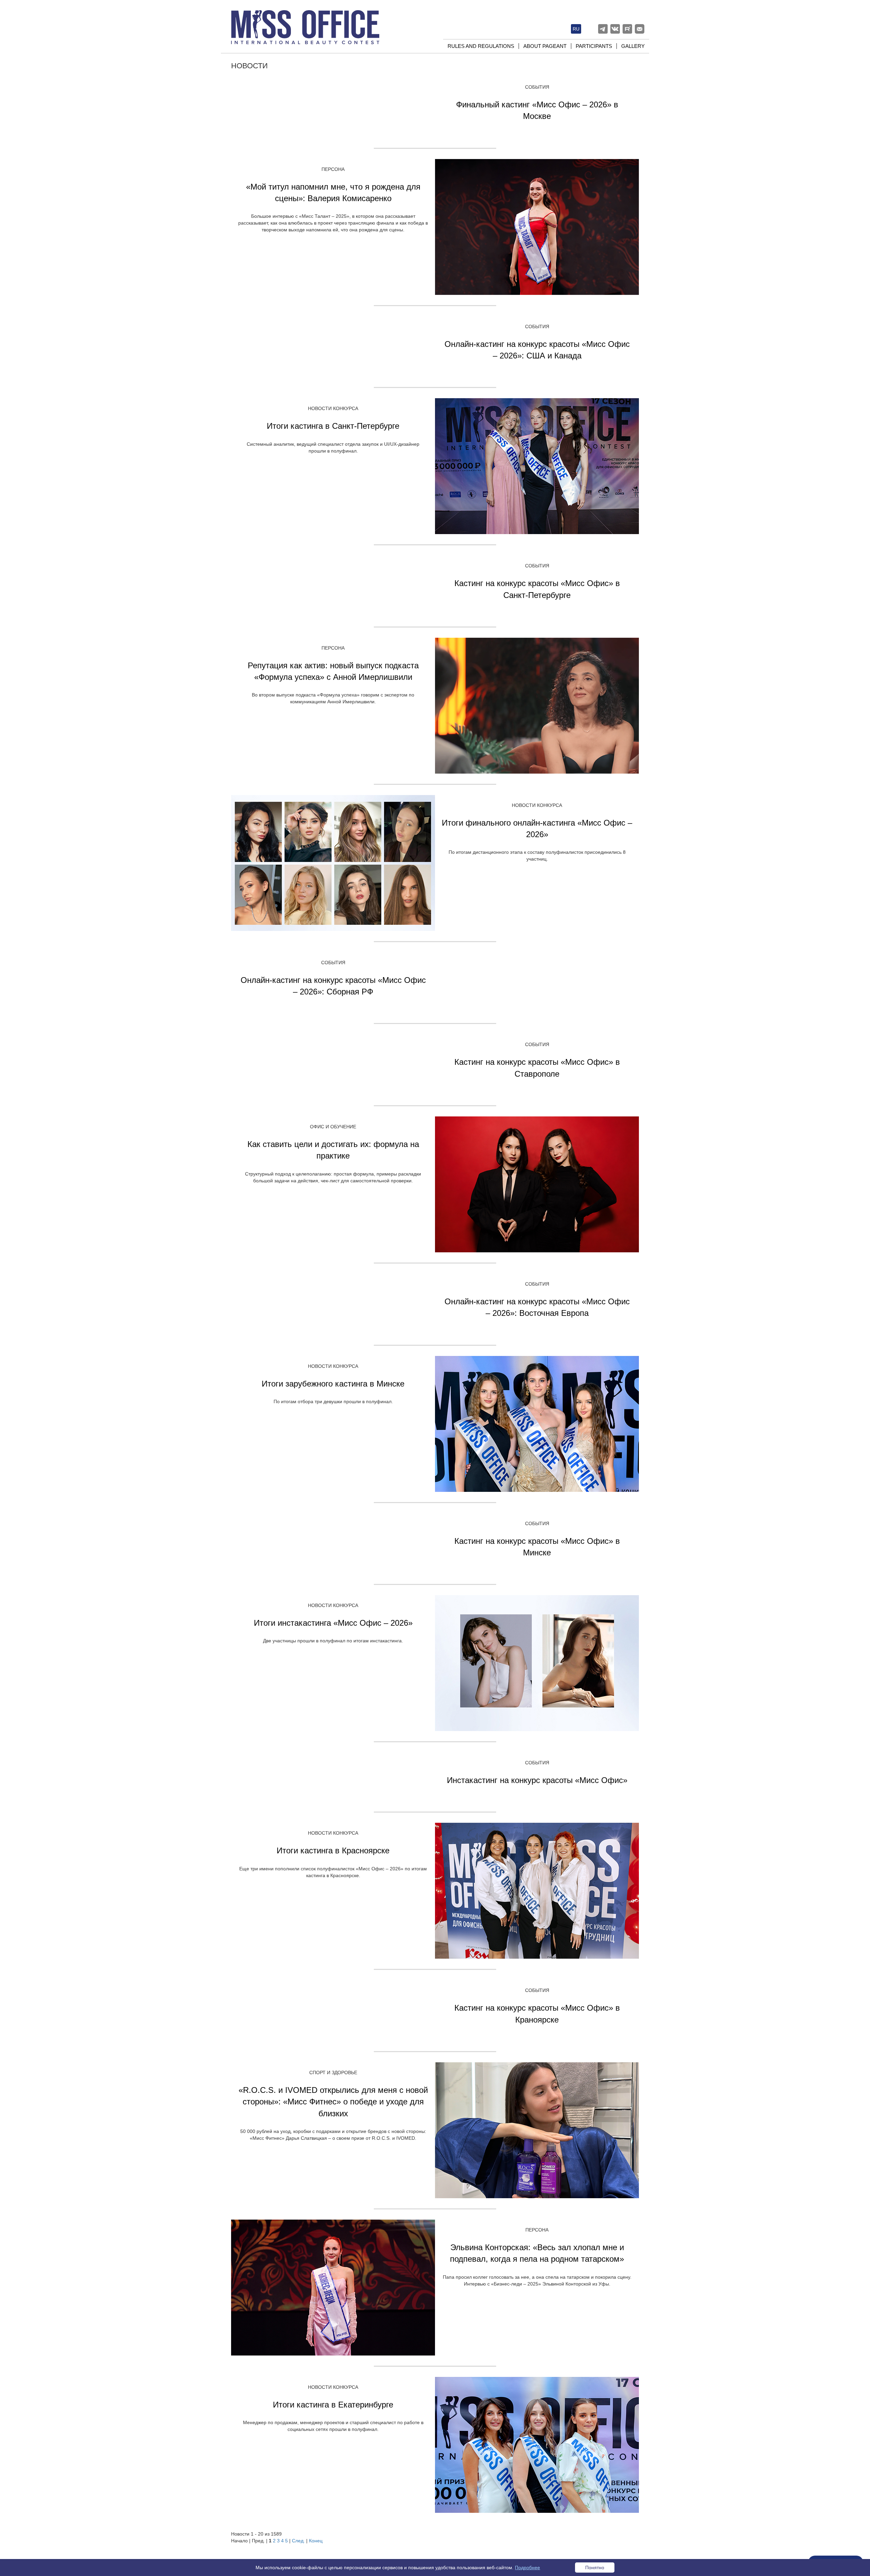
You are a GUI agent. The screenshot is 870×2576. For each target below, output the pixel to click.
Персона (333, 169)
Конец (316, 2541)
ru (576, 29)
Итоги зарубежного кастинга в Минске (333, 1384)
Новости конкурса (333, 408)
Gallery (633, 46)
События (537, 87)
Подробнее (527, 2568)
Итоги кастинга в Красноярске (333, 1850)
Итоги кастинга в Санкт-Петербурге (333, 426)
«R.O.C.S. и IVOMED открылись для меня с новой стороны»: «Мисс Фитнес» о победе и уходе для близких (333, 2102)
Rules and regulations (481, 46)
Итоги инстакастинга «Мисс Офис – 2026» (333, 1623)
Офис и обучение (333, 1127)
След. (298, 2541)
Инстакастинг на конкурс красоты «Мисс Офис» (537, 1780)
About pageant (545, 46)
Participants (594, 46)
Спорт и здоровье (333, 2072)
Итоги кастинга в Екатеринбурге (333, 2405)
